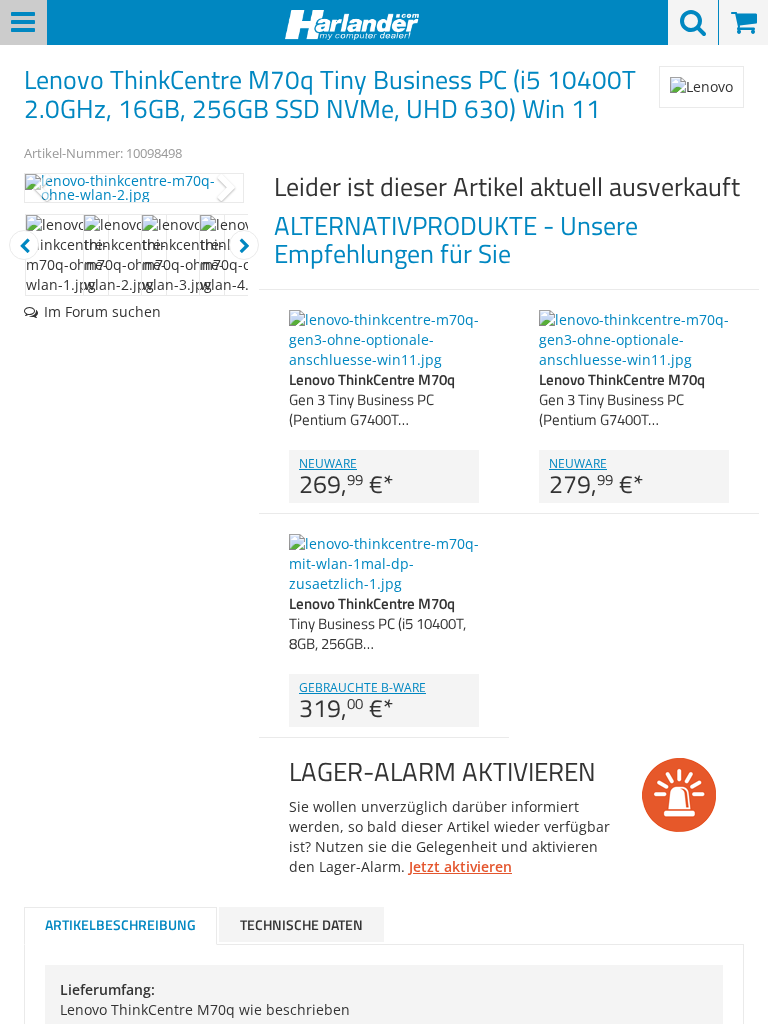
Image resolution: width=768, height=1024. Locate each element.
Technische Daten (301, 924)
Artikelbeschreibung (120, 924)
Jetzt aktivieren (460, 866)
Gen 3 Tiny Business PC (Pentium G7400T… (372, 399)
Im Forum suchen (102, 311)
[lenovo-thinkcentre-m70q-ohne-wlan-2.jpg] (134, 188)
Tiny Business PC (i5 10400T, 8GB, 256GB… (377, 623)
